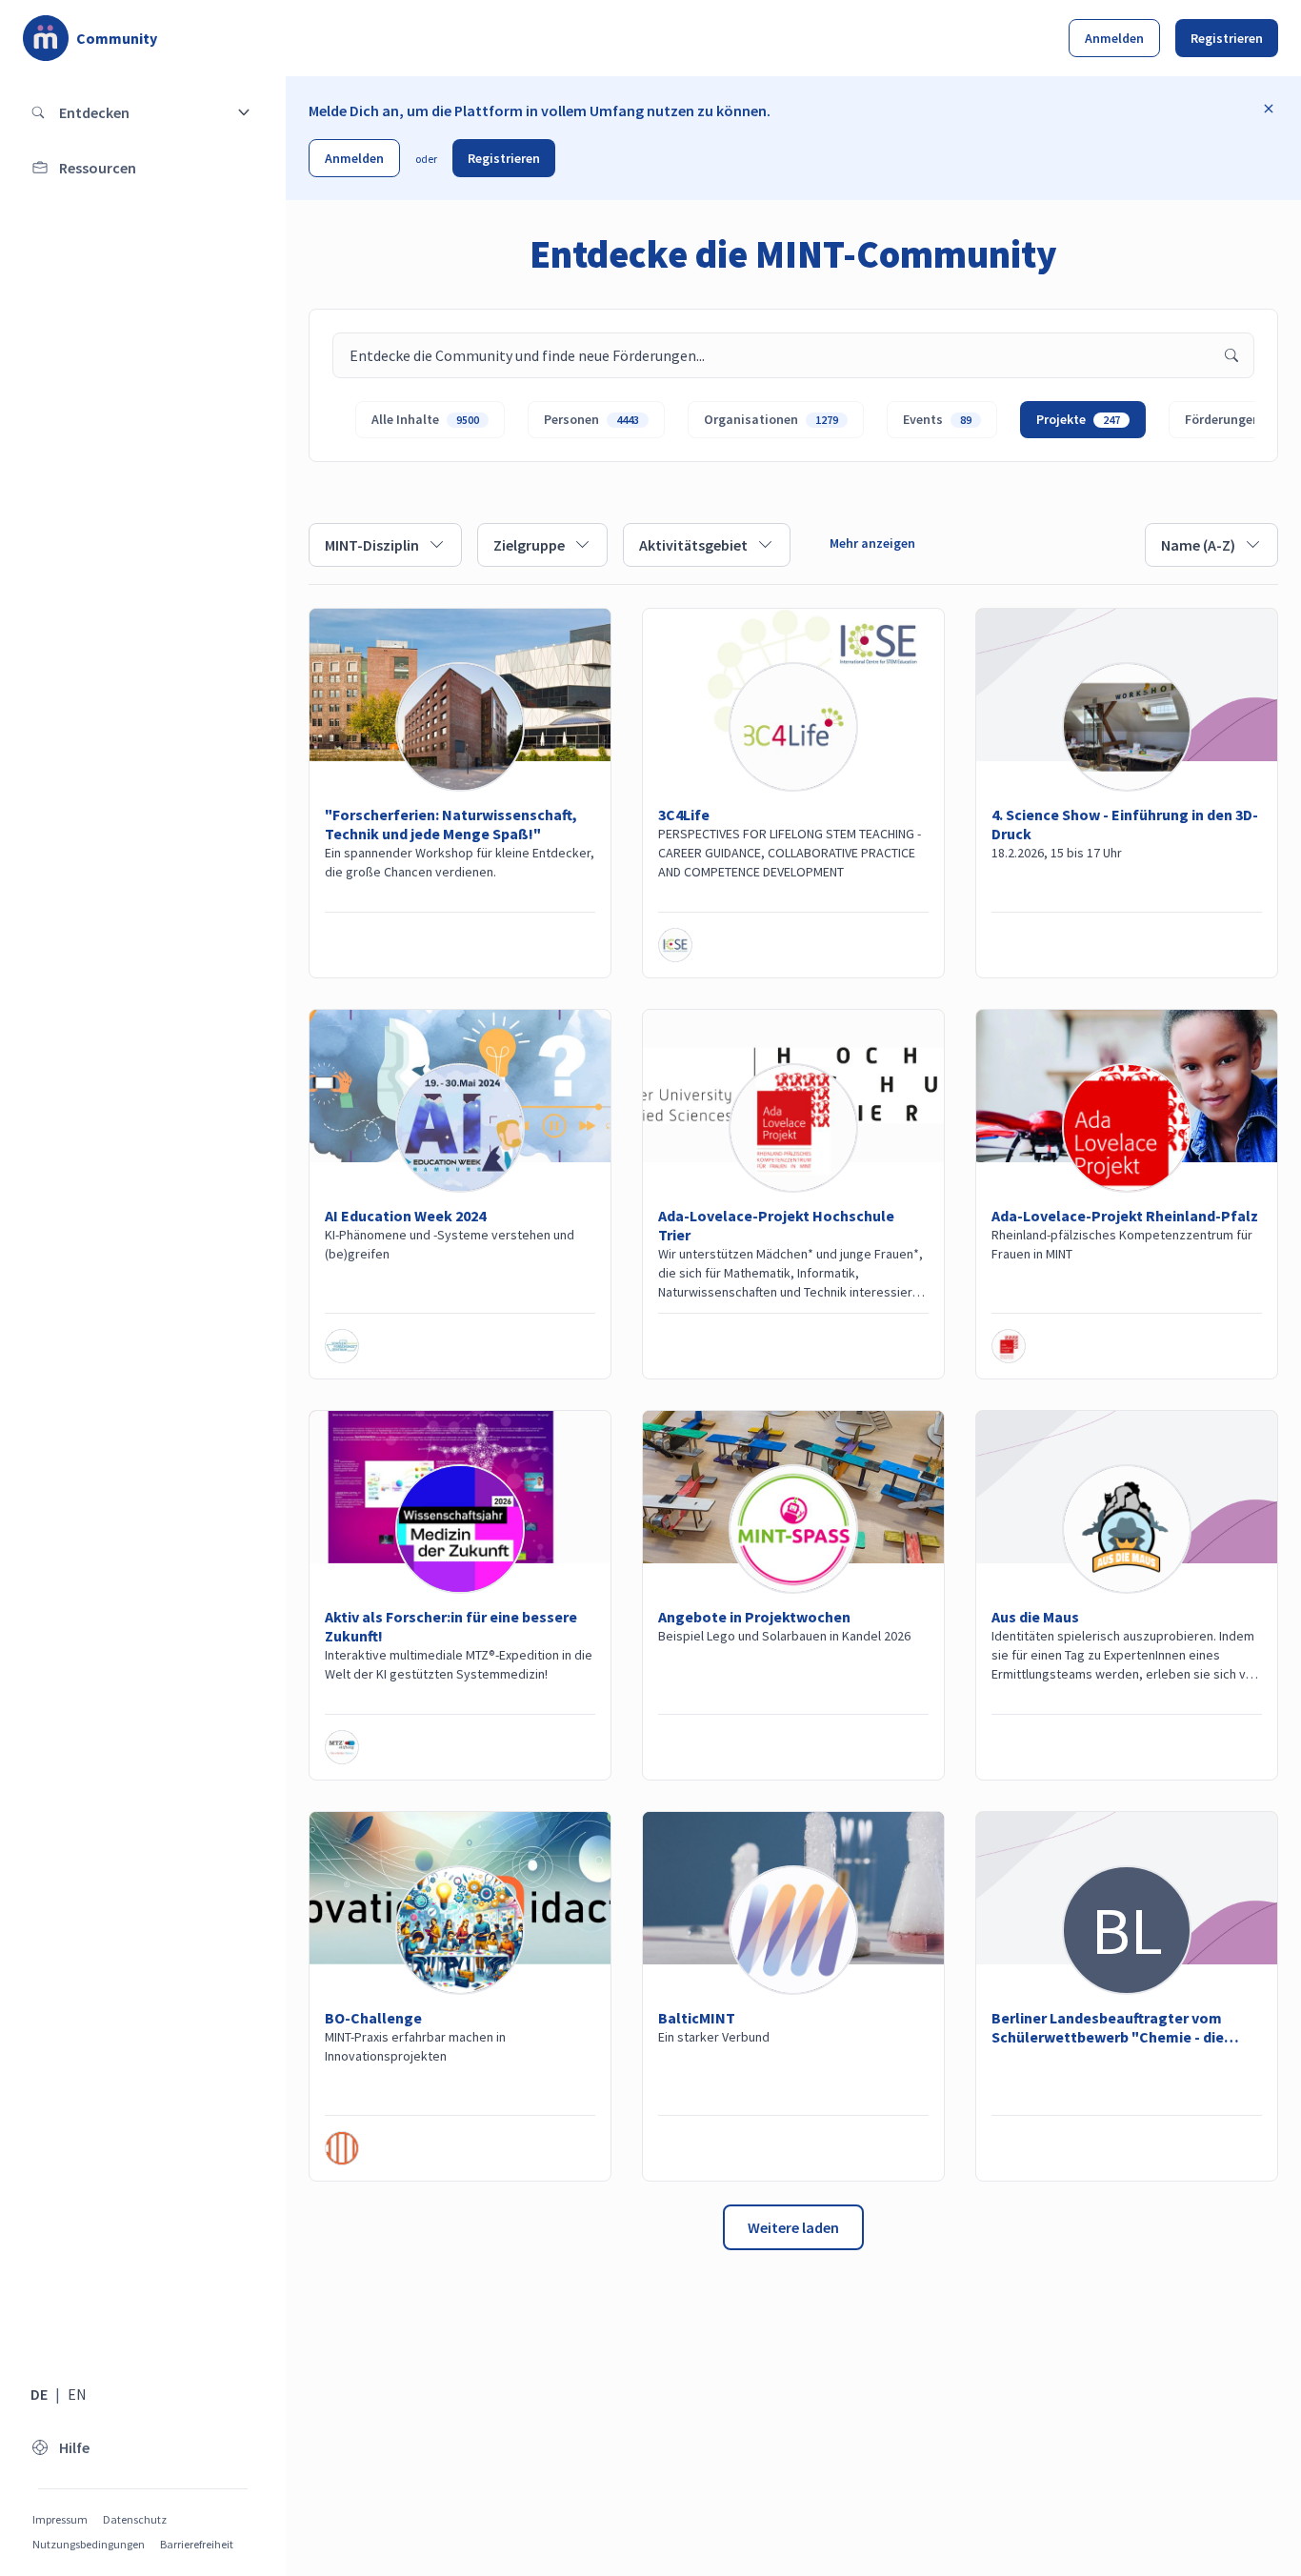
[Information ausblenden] (1269, 109)
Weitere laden (793, 2227)
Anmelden (1114, 38)
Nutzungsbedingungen (89, 2544)
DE (39, 2394)
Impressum (60, 2519)
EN (77, 2394)
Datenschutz (135, 2519)
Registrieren (1227, 38)
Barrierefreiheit (197, 2544)
